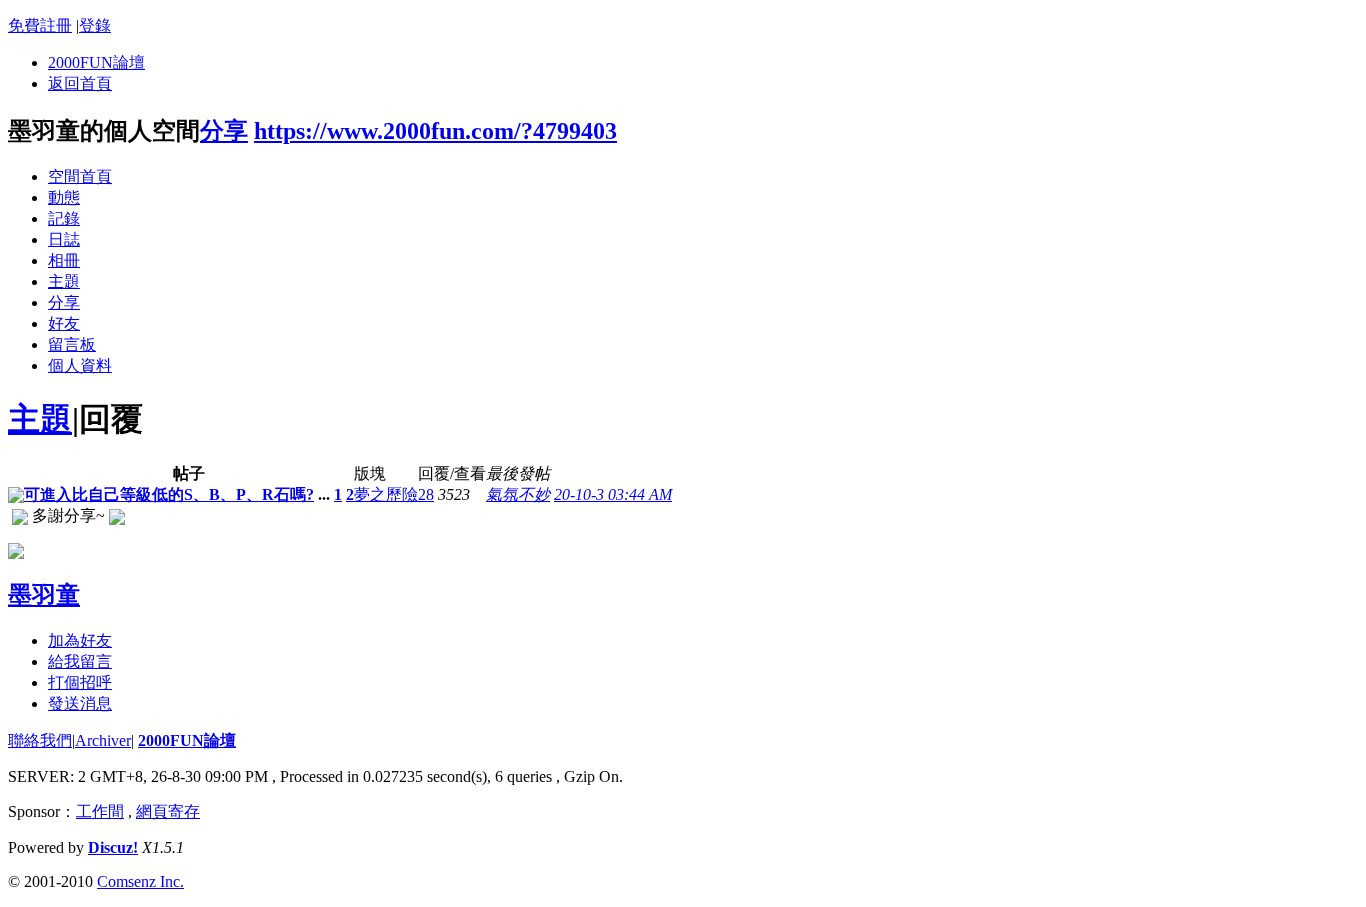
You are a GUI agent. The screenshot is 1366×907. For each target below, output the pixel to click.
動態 (64, 197)
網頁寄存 (168, 811)
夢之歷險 (386, 494)
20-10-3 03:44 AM (613, 494)
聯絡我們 (40, 740)
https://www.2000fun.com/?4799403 (435, 131)
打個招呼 (80, 682)
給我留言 (80, 661)
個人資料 (80, 365)
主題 (64, 281)
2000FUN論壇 (96, 62)
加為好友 (80, 640)
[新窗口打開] (16, 497)
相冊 (64, 260)
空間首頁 (80, 176)
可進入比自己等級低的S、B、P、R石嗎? (169, 494)
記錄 (64, 218)
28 (426, 494)
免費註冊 (40, 25)
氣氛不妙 (518, 494)
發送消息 (80, 703)
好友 (64, 323)
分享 (224, 131)
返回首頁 (80, 83)
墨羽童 (44, 595)
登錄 (95, 25)
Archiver (103, 740)
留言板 (72, 344)
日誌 (64, 239)
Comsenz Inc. (140, 881)
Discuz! (113, 847)
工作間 (100, 811)
